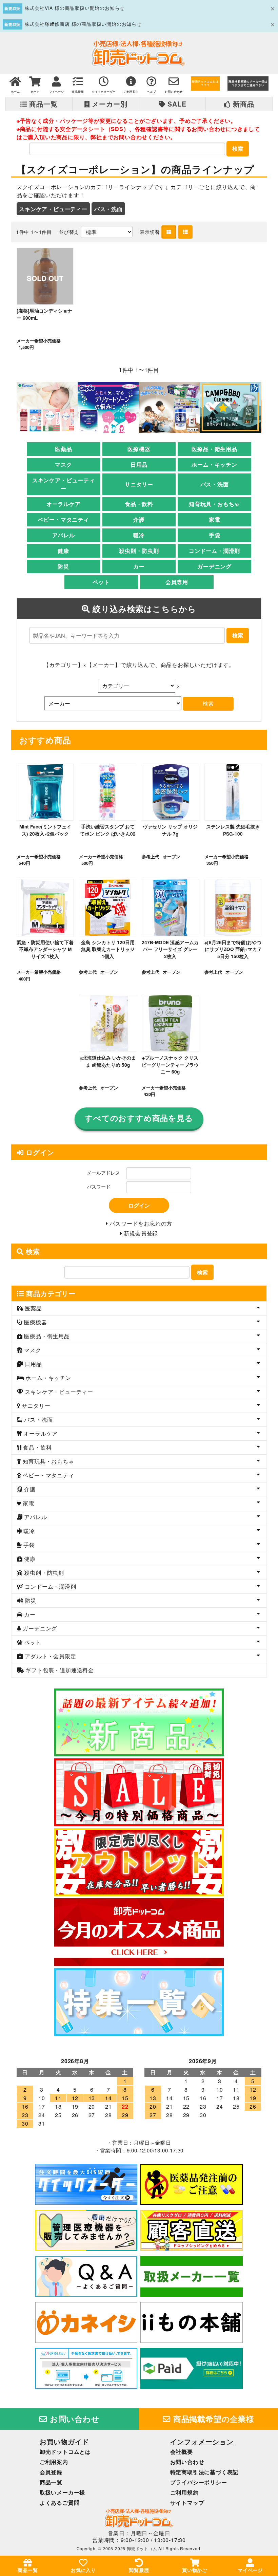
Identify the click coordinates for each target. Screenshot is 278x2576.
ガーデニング (214, 566)
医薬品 (63, 449)
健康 (63, 551)
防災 (63, 566)
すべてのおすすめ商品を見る (139, 1118)
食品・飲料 (139, 504)
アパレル (64, 535)
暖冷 (139, 535)
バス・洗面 (108, 209)
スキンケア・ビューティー (53, 209)
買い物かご (195, 2570)
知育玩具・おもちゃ (214, 504)
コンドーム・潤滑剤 (214, 551)
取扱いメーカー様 (62, 2492)
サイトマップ (187, 2503)
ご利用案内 (54, 2462)
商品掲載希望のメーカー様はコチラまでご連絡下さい (248, 83)
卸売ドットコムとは (65, 2452)
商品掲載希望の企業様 (213, 2419)
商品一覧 (43, 104)
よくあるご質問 (60, 2503)
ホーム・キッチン (214, 464)
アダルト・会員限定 (50, 1656)
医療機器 (139, 449)
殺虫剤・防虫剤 (139, 551)
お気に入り (83, 2570)
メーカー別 (109, 104)
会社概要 (182, 2452)
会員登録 (51, 2472)
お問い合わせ (74, 2419)
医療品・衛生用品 (214, 449)
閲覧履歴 (139, 2570)
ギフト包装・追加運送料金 (59, 1670)
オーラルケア (64, 504)
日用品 (139, 464)
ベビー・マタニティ (64, 519)
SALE (176, 104)
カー (139, 566)
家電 (215, 519)
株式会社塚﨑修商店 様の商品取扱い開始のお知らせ (83, 24)
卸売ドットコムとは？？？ (205, 83)
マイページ (250, 2570)
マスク (63, 464)
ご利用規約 (184, 2492)
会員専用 (177, 582)
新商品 (243, 104)
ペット (101, 582)
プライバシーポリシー (199, 2482)
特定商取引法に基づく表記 (204, 2472)
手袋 (215, 535)
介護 (139, 519)
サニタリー (139, 484)
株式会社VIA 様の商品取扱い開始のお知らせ (75, 8)
